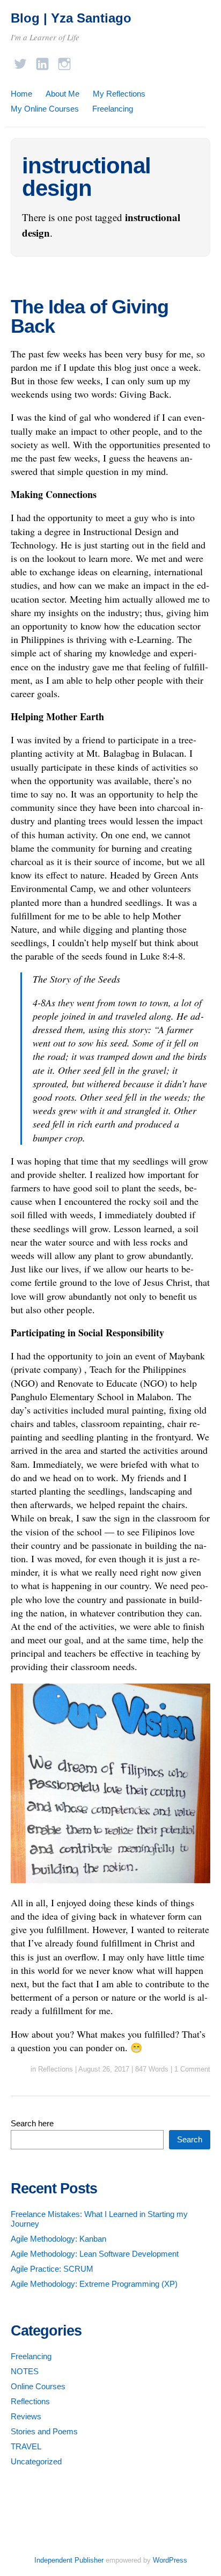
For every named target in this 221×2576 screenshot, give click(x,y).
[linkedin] (42, 61)
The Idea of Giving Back (90, 316)
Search (190, 2139)
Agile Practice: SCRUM (52, 2269)
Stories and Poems (44, 2431)
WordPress (170, 2560)
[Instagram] (64, 61)
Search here (32, 2123)
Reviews (26, 2416)
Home (21, 94)
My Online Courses (45, 109)
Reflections (56, 2069)
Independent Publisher (69, 2560)
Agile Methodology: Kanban (58, 2239)
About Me (62, 94)
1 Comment (192, 2069)
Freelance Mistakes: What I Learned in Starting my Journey (99, 2219)
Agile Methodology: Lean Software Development (95, 2254)
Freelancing (113, 109)
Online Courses (38, 2386)
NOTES (25, 2371)
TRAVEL (26, 2446)
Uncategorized (36, 2461)
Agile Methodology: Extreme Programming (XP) (94, 2284)
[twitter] (20, 61)
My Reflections (119, 94)
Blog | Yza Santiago (71, 18)
